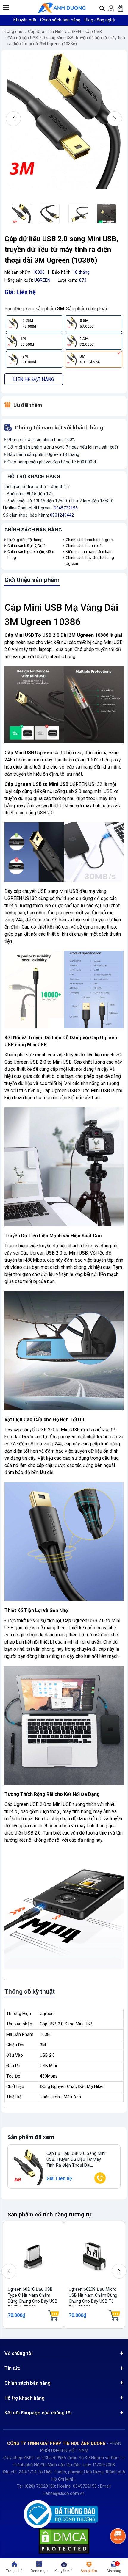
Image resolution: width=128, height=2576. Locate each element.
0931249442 (62, 515)
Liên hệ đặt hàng (34, 379)
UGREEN (42, 280)
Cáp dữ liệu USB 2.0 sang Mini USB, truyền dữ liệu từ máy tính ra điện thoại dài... (76, 2159)
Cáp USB (94, 32)
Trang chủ (13, 32)
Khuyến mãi (25, 20)
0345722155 (66, 508)
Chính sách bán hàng (60, 20)
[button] (6, 7)
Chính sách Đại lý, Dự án (28, 546)
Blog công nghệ (100, 20)
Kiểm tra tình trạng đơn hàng (90, 552)
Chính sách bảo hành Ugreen (90, 540)
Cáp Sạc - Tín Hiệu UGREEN (54, 32)
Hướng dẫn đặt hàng (25, 540)
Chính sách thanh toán (85, 546)
